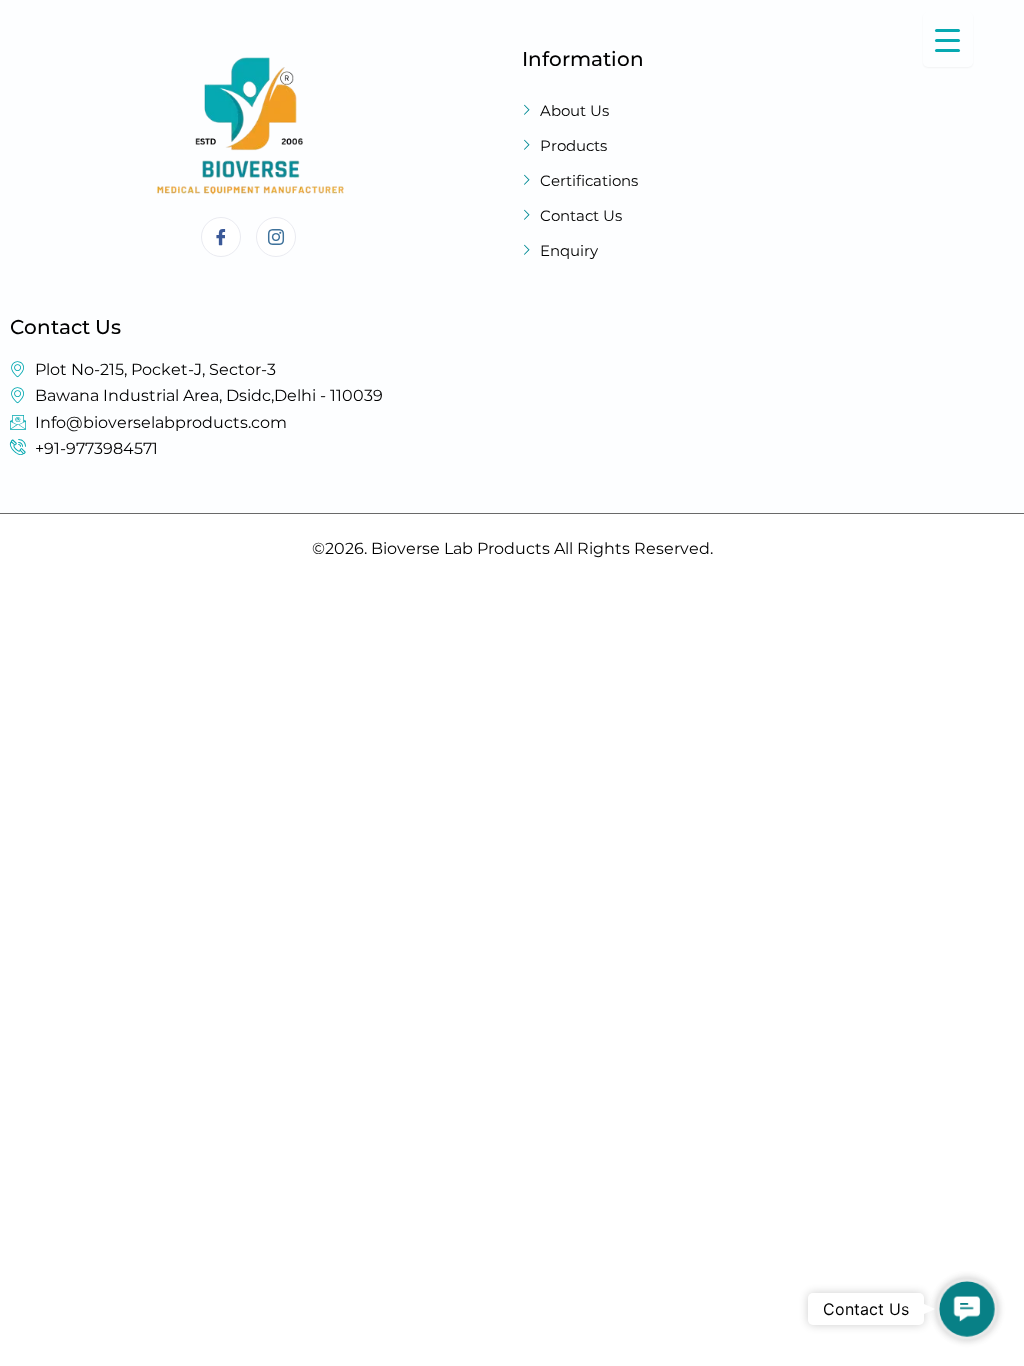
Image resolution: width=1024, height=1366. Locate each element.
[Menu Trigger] (948, 39)
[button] (967, 1309)
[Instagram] (276, 237)
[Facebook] (221, 237)
